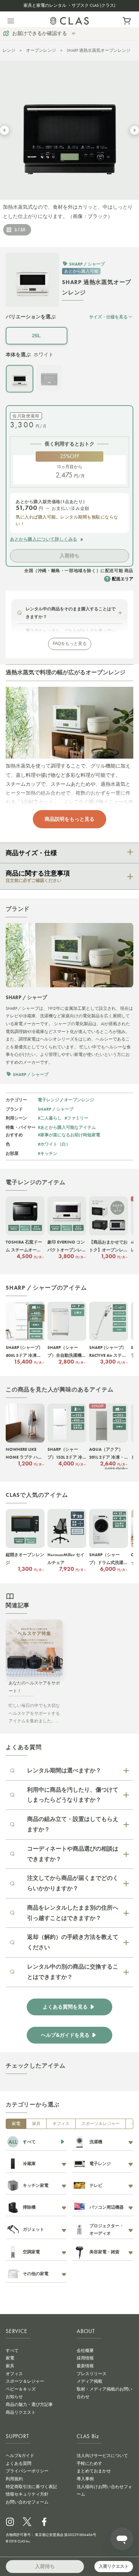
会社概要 (85, 2351)
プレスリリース (92, 2374)
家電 (16, 2124)
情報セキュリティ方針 (27, 2494)
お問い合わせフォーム (27, 2502)
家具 (36, 2124)
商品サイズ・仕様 (31, 853)
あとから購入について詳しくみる (44, 539)
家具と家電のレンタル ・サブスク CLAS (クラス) (69, 5)
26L (37, 336)
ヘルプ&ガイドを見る (65, 2035)
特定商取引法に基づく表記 (31, 2487)
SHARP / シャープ (56, 1109)
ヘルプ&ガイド (20, 2456)
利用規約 (14, 2479)
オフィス (61, 2124)
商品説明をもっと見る (69, 819)
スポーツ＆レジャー (101, 2124)
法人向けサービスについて (102, 2456)
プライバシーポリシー (27, 2471)
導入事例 (85, 2479)
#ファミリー (76, 1118)
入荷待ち (69, 556)
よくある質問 (19, 2463)
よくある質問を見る (65, 2007)
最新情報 (85, 2366)
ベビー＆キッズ (21, 2389)
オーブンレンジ (41, 50)
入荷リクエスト (114, 2566)
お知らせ (14, 2397)
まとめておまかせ (94, 2471)
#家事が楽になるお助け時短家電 (69, 1135)
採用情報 (85, 2358)
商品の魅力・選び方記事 (29, 2404)
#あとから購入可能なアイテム (67, 1127)
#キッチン (48, 1153)
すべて (12, 2351)
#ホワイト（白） (54, 1144)
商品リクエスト (21, 2412)
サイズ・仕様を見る (108, 317)
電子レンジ (48, 1100)
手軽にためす (89, 2463)
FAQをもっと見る (70, 644)
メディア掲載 (89, 2381)
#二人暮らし (50, 1118)
